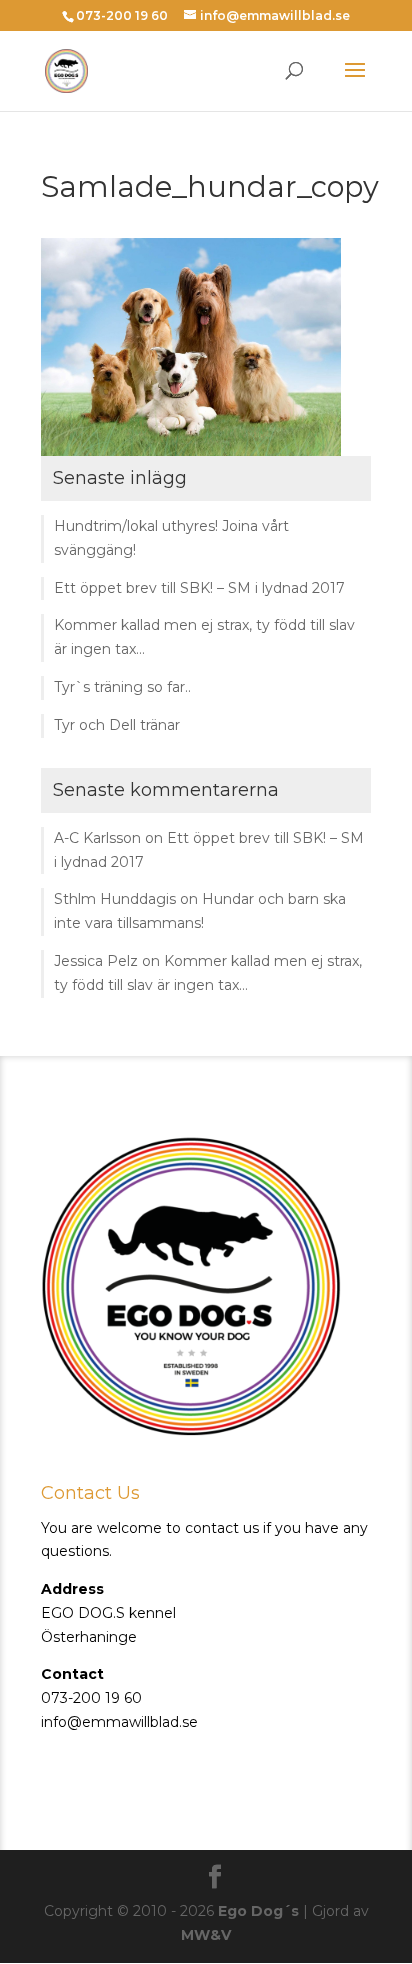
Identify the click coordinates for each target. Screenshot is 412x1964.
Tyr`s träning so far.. (122, 687)
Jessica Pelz (96, 961)
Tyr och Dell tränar (117, 725)
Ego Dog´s (258, 1911)
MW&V (206, 1935)
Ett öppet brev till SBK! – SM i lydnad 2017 (199, 588)
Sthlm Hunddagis (115, 899)
